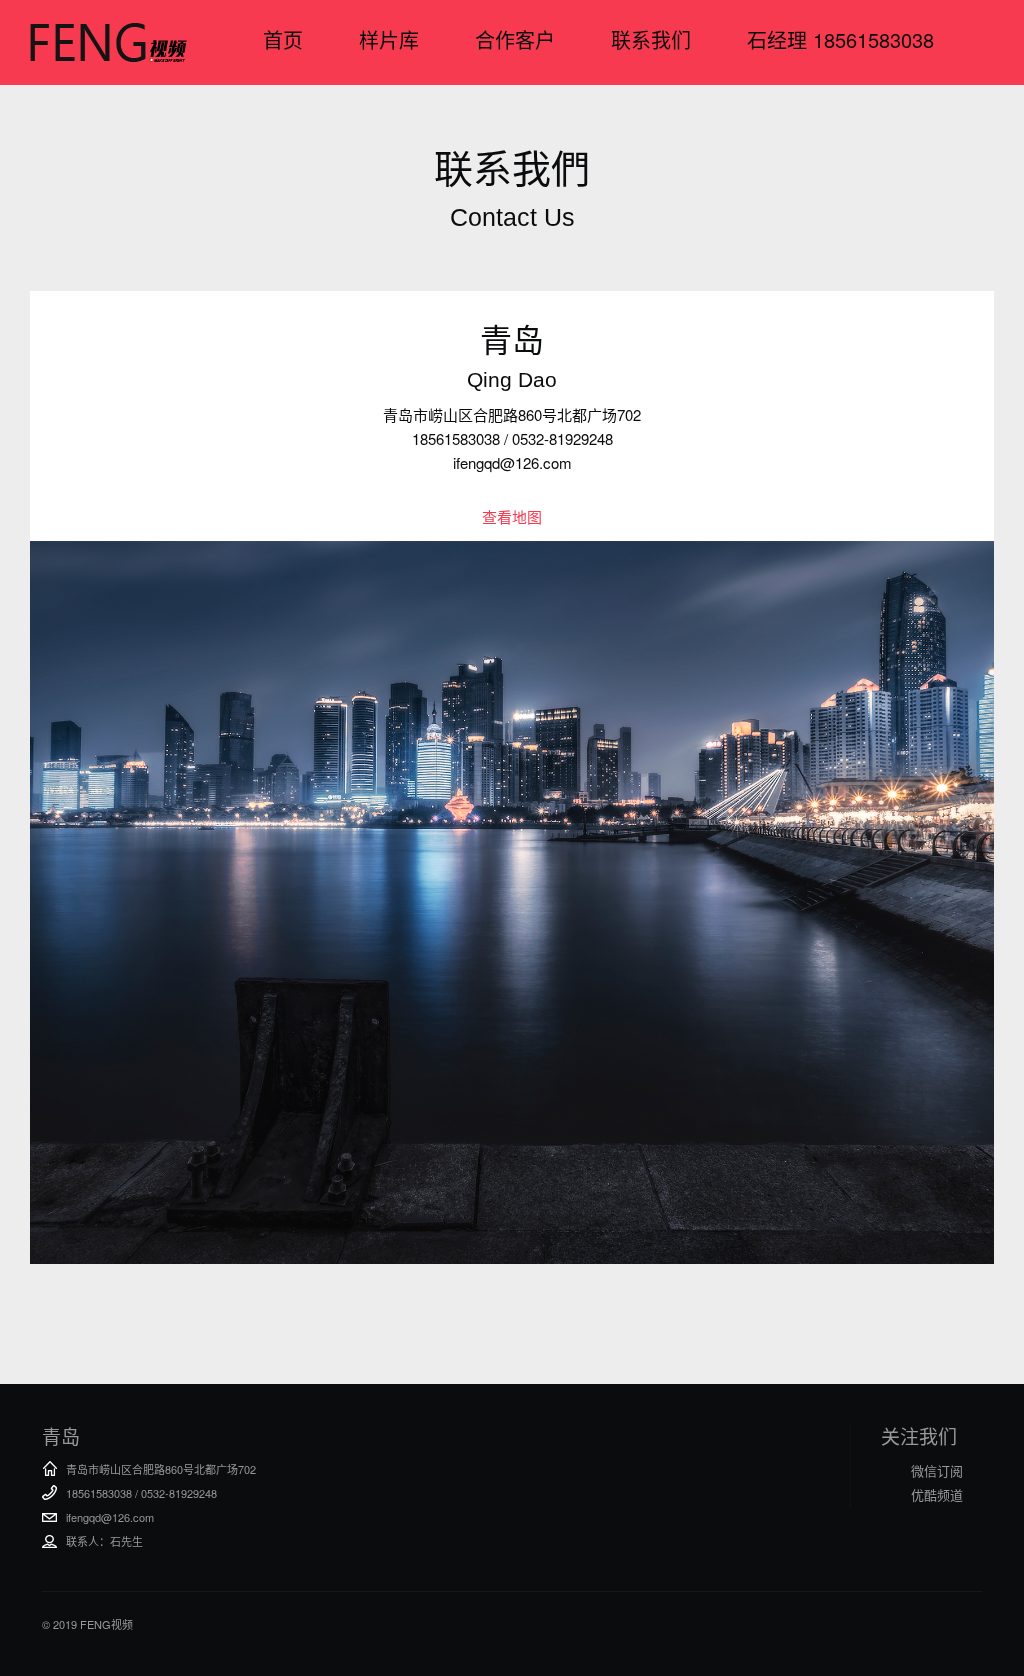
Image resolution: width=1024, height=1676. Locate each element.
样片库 (389, 39)
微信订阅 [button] (937, 1470)
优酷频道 (937, 1494)
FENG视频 (108, 42)
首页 (283, 39)
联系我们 (651, 39)
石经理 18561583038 (840, 39)
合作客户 (515, 39)
